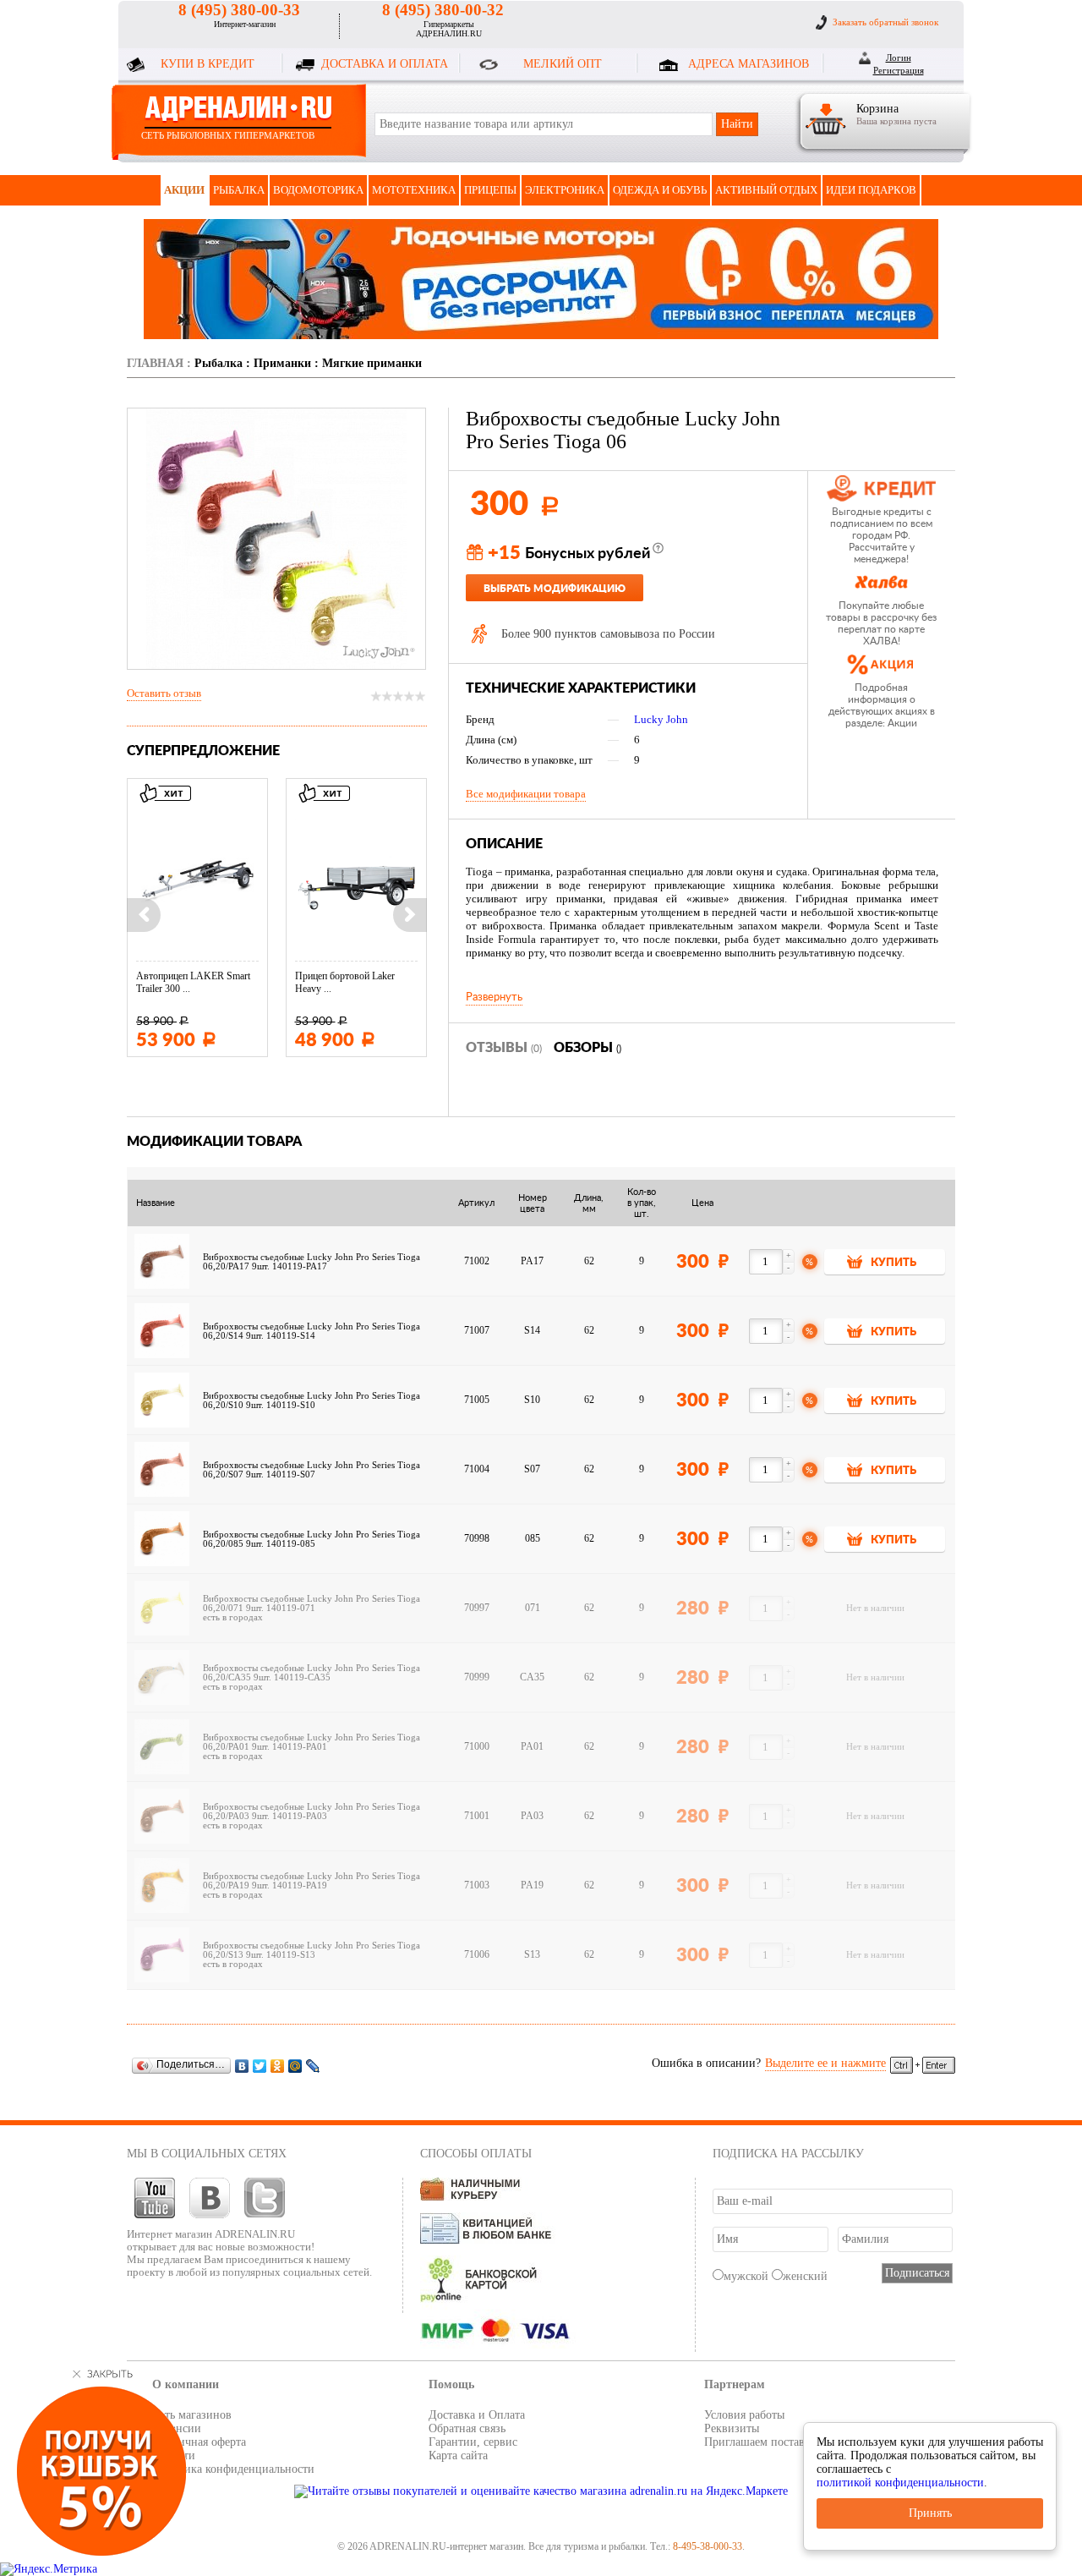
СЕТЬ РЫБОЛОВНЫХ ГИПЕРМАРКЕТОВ (228, 135)
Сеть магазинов (192, 2415)
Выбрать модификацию (555, 589)
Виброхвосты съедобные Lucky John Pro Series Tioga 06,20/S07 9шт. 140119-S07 (311, 1470)
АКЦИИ (184, 190)
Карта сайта (458, 2455)
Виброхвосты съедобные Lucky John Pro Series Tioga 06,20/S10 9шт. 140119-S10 (311, 1400)
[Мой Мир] (295, 2066)
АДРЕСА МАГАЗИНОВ (749, 64)
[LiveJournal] (313, 2066)
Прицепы (490, 190)
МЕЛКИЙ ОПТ (563, 64)
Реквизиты (732, 2428)
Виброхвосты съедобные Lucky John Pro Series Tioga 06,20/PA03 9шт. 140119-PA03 (311, 1811)
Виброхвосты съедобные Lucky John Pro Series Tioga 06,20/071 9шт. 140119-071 (311, 1603)
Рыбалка (239, 190)
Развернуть (494, 997)
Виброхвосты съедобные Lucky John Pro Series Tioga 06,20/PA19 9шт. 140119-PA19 (311, 1881)
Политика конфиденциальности (233, 2469)
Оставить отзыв (164, 693)
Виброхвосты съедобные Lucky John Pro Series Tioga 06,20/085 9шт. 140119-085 (311, 1539)
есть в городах (233, 1617)
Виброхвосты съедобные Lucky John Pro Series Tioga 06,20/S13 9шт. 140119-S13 (311, 1950)
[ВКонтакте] (242, 2066)
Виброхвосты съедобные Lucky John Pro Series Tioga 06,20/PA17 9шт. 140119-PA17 (311, 1262)
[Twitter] (260, 2066)
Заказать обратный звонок (885, 22)
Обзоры (587, 1048)
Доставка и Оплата (477, 2415)
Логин (899, 58)
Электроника (565, 190)
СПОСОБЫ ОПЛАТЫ (476, 2154)
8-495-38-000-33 (708, 2546)
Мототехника (414, 190)
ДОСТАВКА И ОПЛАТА (385, 64)
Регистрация (899, 70)
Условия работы (744, 2415)
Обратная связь (467, 2428)
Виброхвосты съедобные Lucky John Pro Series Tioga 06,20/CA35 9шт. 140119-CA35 (311, 1673)
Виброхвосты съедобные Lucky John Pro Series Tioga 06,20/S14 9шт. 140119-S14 (311, 1331)
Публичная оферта (199, 2442)
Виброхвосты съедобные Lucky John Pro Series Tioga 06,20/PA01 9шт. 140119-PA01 (311, 1742)
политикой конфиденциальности (900, 2483)
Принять (930, 2513)
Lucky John (661, 719)
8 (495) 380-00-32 (443, 10)
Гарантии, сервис (473, 2442)
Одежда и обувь (660, 190)
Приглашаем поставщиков (771, 2442)
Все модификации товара (526, 794)
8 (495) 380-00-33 (239, 10)
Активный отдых (766, 190)
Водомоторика (318, 190)
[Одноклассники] (278, 2066)
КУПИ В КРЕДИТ (208, 64)
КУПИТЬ (893, 1263)
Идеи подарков (871, 190)
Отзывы (504, 1048)
